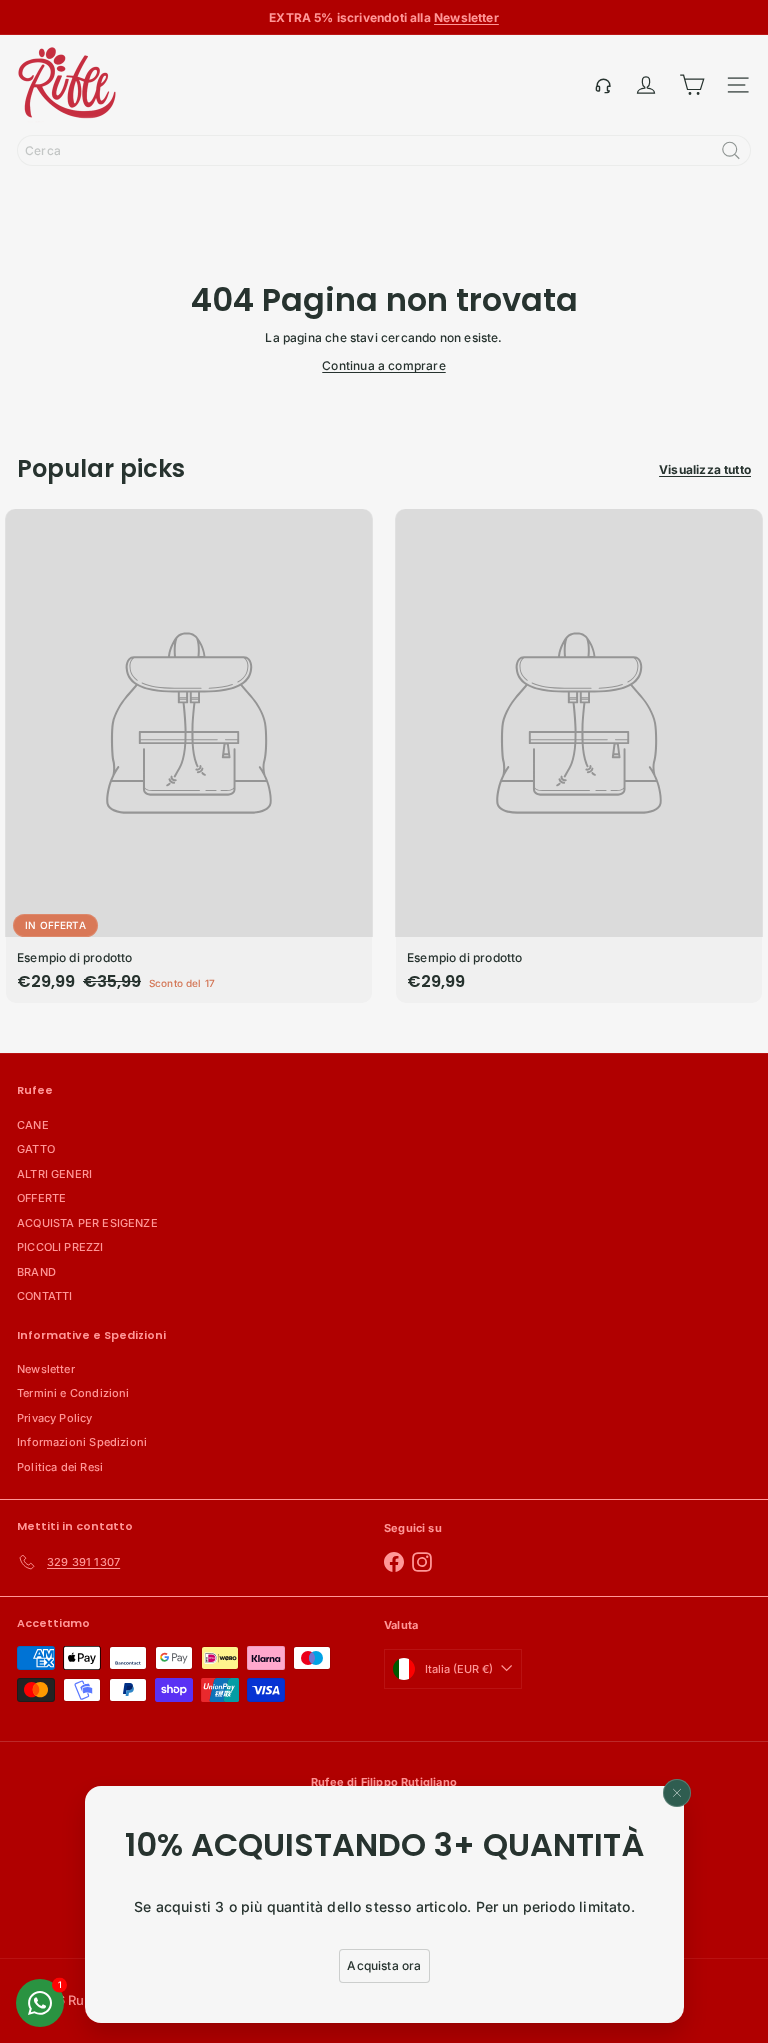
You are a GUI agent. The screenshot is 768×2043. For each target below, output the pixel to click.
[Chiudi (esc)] (677, 1793)
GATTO (36, 1149)
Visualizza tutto (705, 469)
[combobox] (384, 150)
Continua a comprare (383, 365)
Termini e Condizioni (73, 1393)
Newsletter (46, 1369)
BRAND (36, 1272)
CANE (33, 1125)
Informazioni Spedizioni (82, 1442)
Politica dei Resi (60, 1467)
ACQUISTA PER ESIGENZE (87, 1223)
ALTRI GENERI (54, 1174)
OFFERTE (41, 1198)
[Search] (731, 150)
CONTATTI (44, 1296)
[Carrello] (692, 85)
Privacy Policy (55, 1418)
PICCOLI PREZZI (60, 1247)
